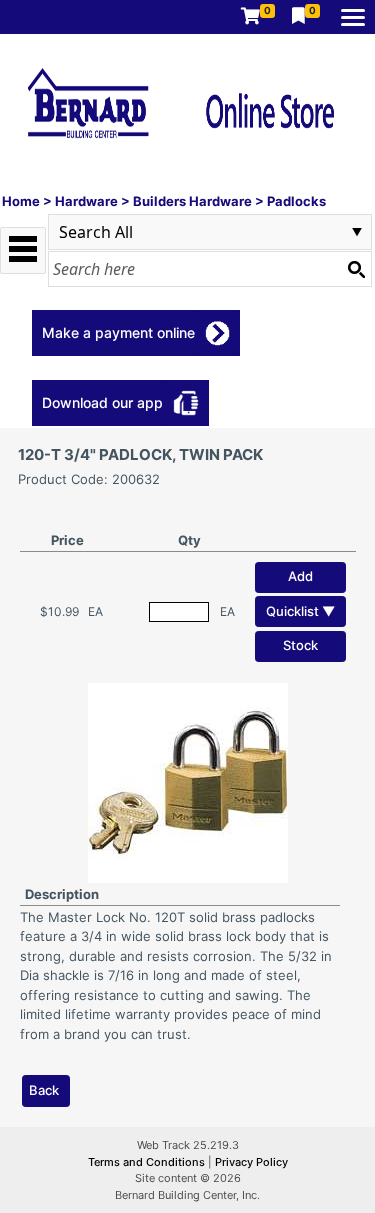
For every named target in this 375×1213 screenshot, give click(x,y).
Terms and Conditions (148, 1162)
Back (44, 1090)
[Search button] (356, 269)
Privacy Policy (251, 1162)
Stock (300, 645)
